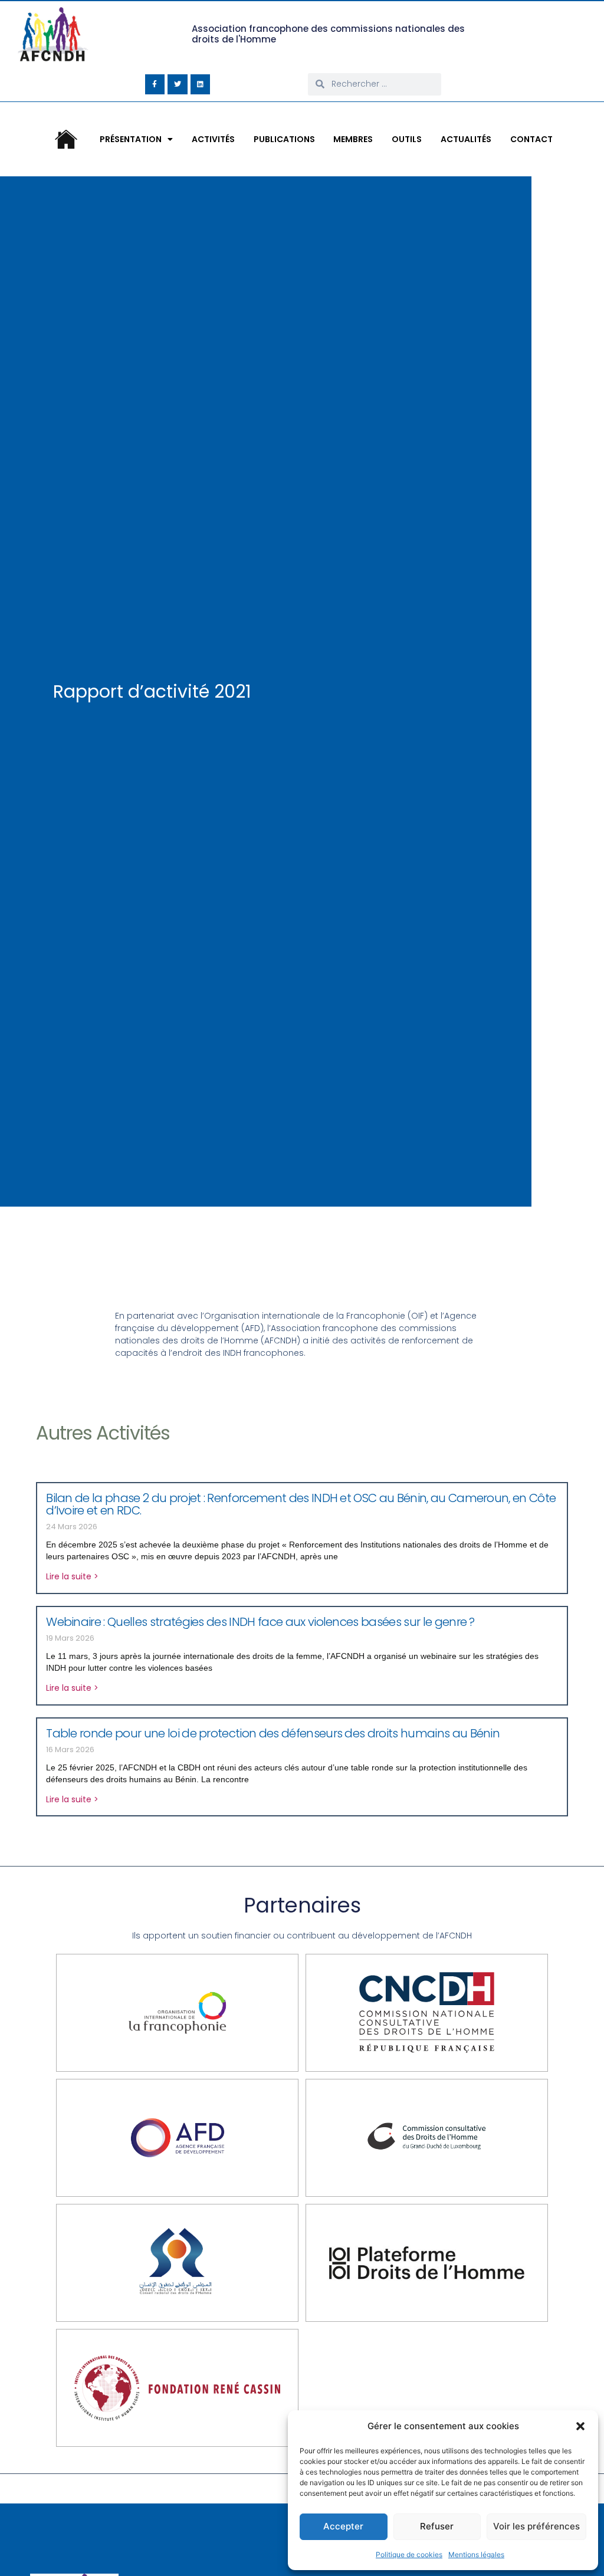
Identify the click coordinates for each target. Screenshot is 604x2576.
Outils (407, 139)
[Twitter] (178, 84)
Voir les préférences (536, 2526)
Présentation (131, 139)
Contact (531, 139)
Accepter (343, 2526)
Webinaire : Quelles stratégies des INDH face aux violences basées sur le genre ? (260, 1622)
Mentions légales (476, 2554)
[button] (580, 2426)
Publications (284, 139)
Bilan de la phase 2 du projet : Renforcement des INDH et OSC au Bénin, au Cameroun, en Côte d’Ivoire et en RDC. (301, 1504)
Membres (353, 139)
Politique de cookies (409, 2554)
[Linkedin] (201, 84)
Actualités (466, 139)
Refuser (437, 2526)
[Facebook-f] (155, 84)
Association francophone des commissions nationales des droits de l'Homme (328, 34)
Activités (213, 139)
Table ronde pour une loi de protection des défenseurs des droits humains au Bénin (274, 1733)
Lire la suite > (72, 1576)
